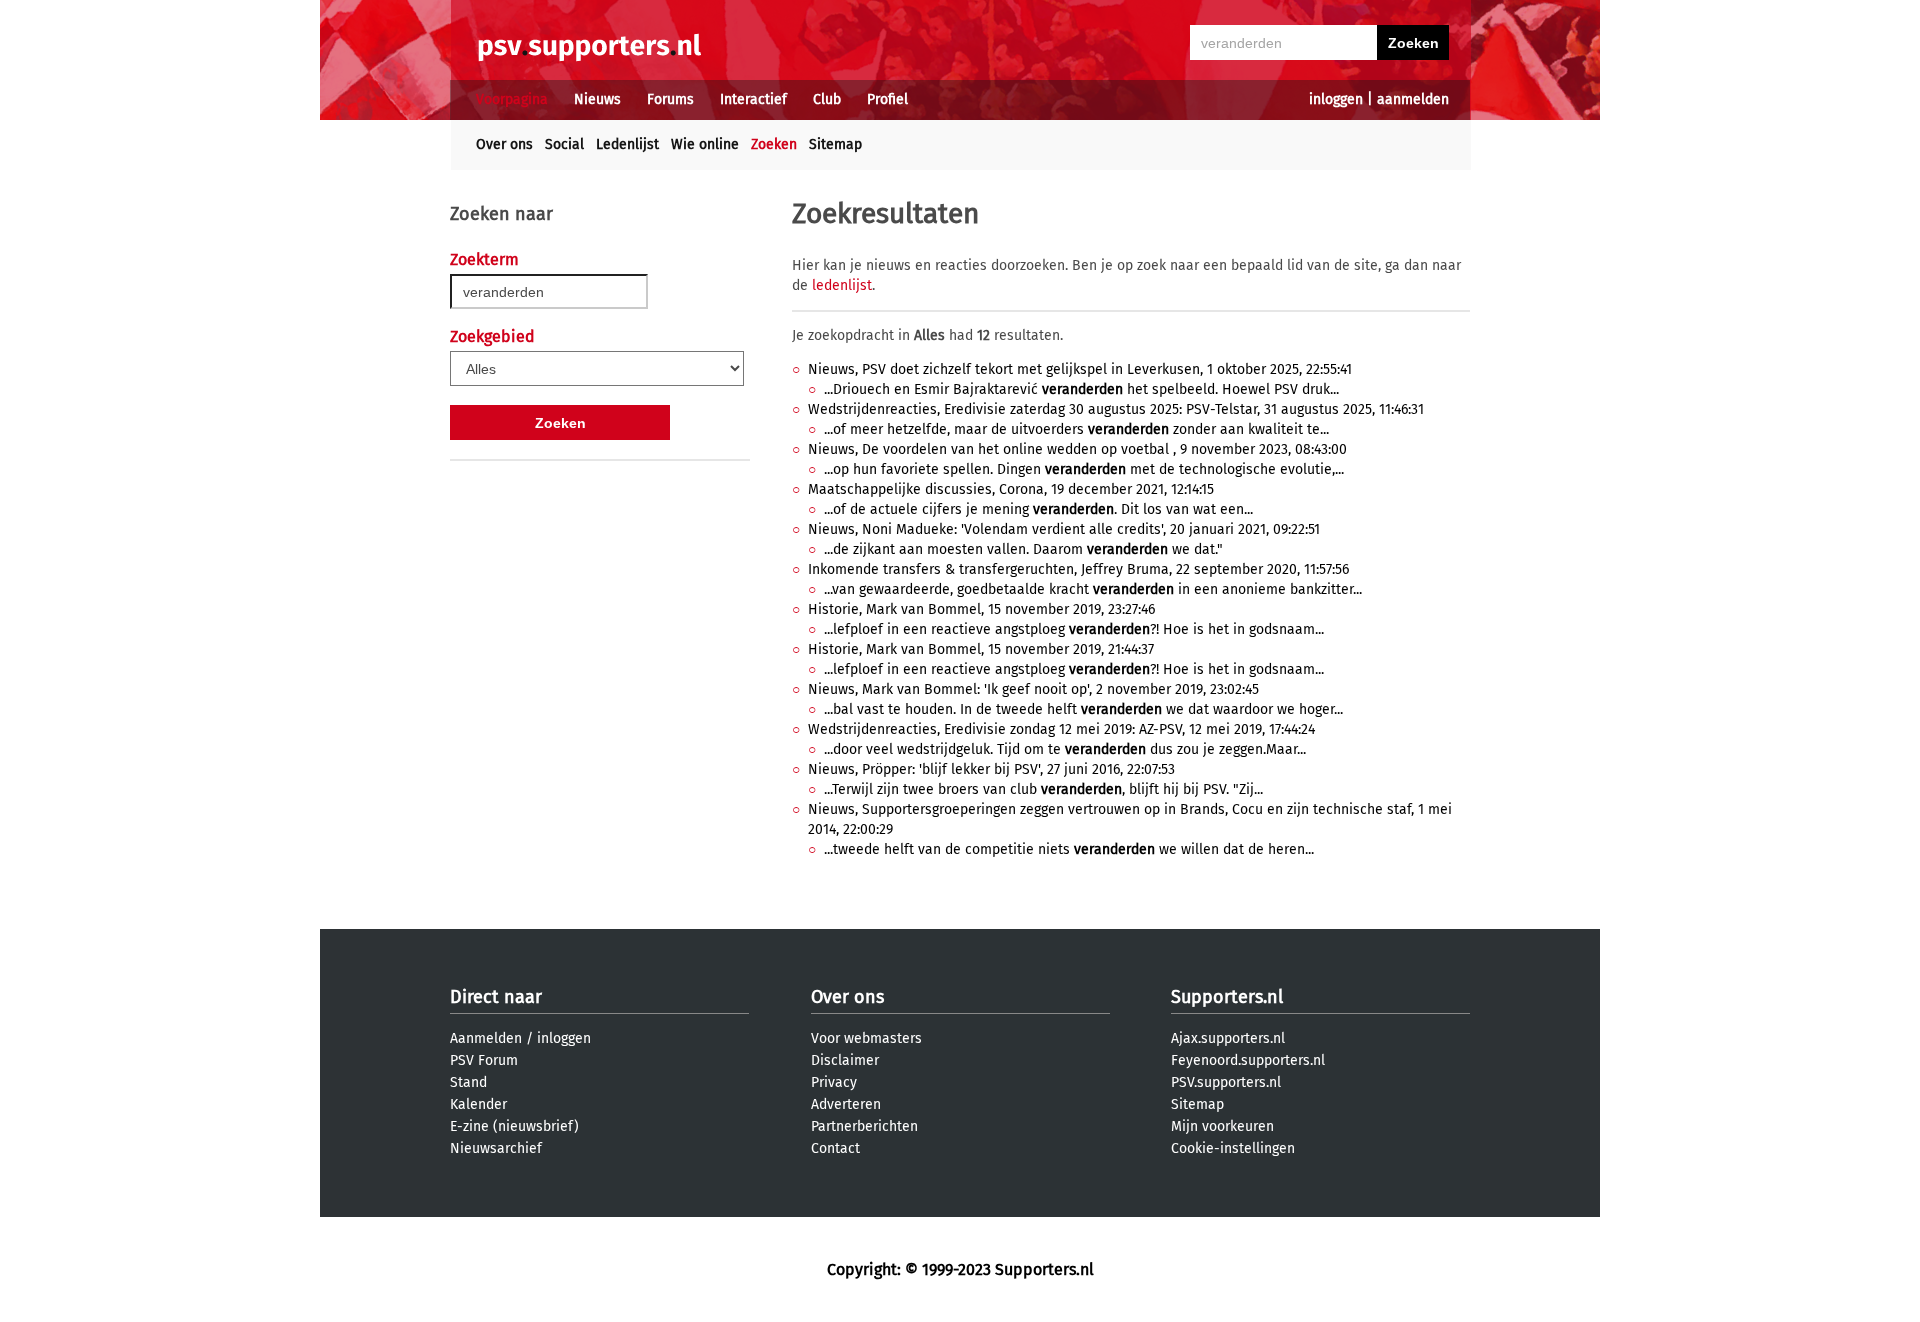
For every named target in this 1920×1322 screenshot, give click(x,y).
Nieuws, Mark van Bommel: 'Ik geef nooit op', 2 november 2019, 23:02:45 (1033, 689)
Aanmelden (486, 1038)
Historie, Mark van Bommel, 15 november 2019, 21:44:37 (981, 649)
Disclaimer (845, 1060)
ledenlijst (842, 285)
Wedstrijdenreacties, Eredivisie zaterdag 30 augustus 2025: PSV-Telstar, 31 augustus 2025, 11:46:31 (1116, 409)
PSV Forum (484, 1060)
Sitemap (835, 144)
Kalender (478, 1104)
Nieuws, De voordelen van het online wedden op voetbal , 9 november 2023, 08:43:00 (1077, 449)
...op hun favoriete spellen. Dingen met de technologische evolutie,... (1084, 469)
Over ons (504, 144)
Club (827, 99)
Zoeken (774, 144)
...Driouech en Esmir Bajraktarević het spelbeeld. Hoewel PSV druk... (1081, 389)
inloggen (1336, 99)
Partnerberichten (864, 1126)
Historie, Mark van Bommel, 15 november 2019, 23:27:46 (981, 609)
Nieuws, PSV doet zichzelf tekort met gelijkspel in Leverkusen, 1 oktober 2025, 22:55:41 (1080, 369)
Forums (670, 99)
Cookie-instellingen (1233, 1148)
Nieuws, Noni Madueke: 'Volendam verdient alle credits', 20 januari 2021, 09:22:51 (1064, 529)
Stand (468, 1082)
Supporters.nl (1227, 997)
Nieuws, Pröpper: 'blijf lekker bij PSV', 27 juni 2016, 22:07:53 (991, 769)
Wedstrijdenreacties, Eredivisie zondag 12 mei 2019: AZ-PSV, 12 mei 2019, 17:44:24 (1061, 729)
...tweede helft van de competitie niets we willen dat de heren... (1069, 849)
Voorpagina (512, 99)
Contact (835, 1148)
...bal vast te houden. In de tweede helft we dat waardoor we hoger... (1083, 709)
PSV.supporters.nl (1226, 1082)
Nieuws (597, 99)
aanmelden (1413, 99)
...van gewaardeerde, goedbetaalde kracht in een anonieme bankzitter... (1093, 589)
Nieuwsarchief (496, 1148)
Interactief (753, 99)
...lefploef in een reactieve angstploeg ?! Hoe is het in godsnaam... (1074, 629)
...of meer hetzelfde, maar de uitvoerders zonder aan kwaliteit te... (1076, 429)
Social (564, 144)
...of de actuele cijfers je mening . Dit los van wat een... (1038, 509)
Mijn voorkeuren (1222, 1126)
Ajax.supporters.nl (1228, 1038)
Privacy (834, 1082)
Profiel (887, 99)
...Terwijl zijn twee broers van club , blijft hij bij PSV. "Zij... (1043, 789)
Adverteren (846, 1104)
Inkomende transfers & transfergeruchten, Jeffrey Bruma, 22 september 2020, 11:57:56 (1078, 569)
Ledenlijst (627, 144)
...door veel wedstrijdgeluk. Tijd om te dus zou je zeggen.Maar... (1065, 749)
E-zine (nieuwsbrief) (514, 1126)
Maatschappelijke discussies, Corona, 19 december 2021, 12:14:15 (1011, 489)
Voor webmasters (866, 1038)
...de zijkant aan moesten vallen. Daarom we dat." (1023, 549)
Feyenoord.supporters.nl (1248, 1060)
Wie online (705, 144)
